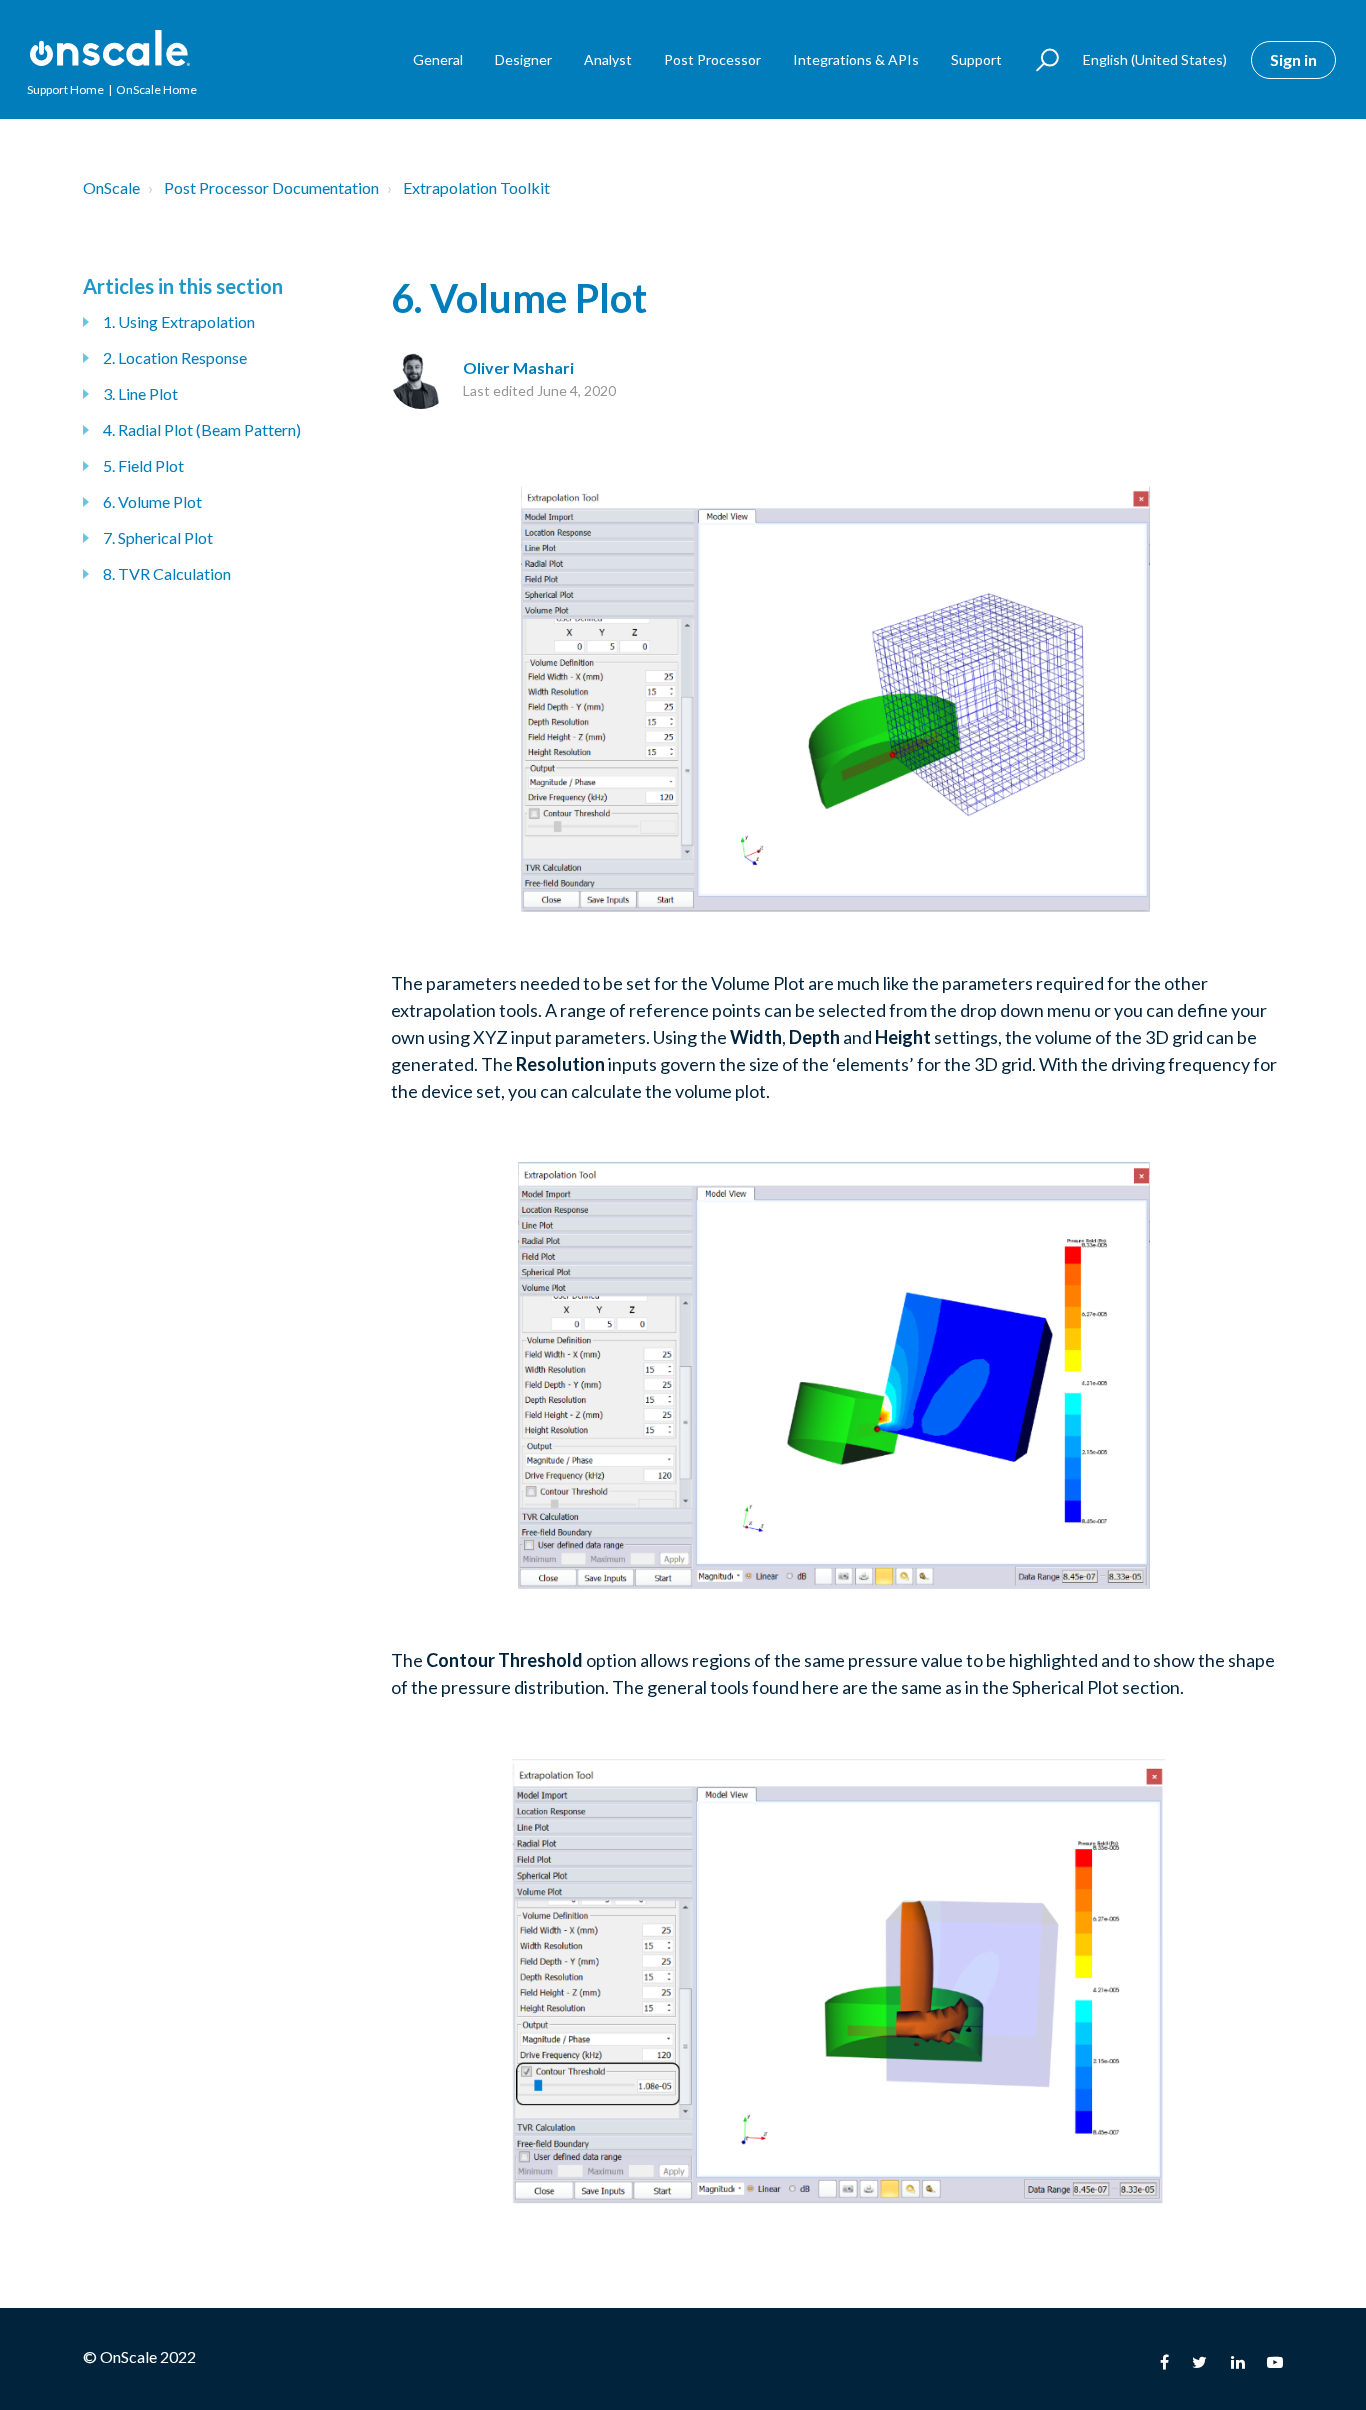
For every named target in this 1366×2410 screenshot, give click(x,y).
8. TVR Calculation (167, 573)
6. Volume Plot (152, 501)
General (438, 59)
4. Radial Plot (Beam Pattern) (202, 429)
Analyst (608, 59)
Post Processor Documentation (271, 187)
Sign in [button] (1293, 59)
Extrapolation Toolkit (476, 187)
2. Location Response (175, 357)
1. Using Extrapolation (179, 321)
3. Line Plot (140, 393)
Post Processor (712, 59)
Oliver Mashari (518, 367)
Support (976, 59)
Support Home (65, 89)
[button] (1038, 60)
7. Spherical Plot (158, 537)
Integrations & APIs (856, 59)
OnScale (111, 187)
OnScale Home (156, 89)
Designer (523, 59)
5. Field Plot (143, 465)
